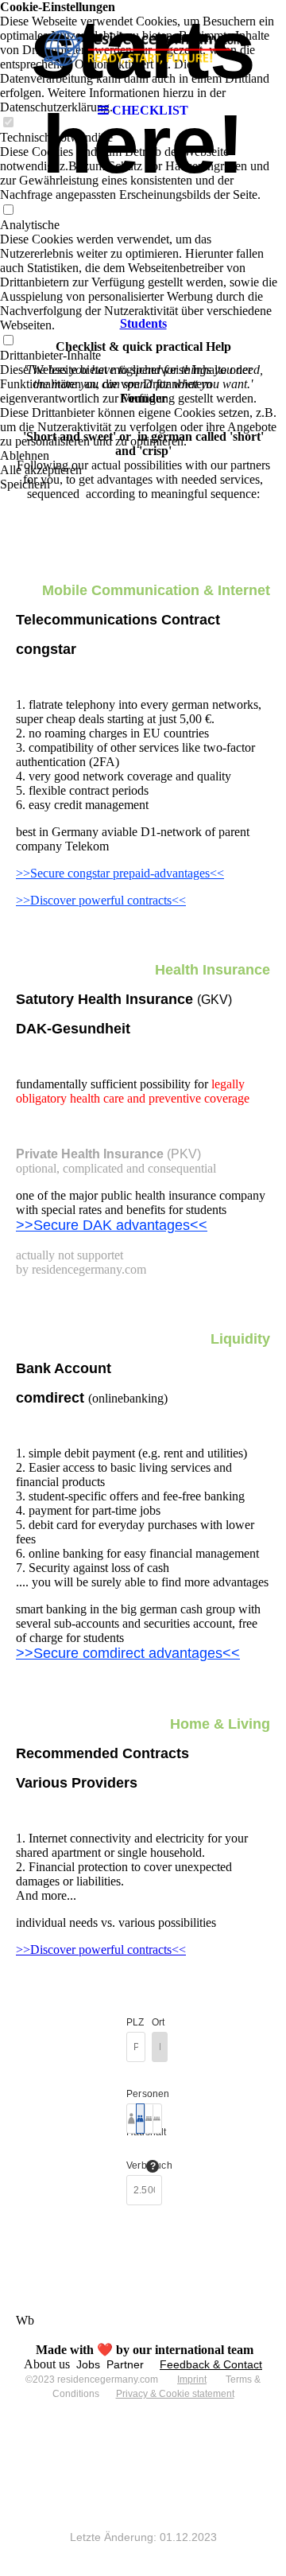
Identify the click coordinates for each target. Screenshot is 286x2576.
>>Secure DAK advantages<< (112, 1225)
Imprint (192, 2379)
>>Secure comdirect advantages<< (128, 1653)
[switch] (8, 210)
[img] (143, 48)
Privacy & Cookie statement (175, 2394)
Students (143, 323)
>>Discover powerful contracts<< (101, 900)
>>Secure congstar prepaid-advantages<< (120, 873)
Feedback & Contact (211, 2364)
